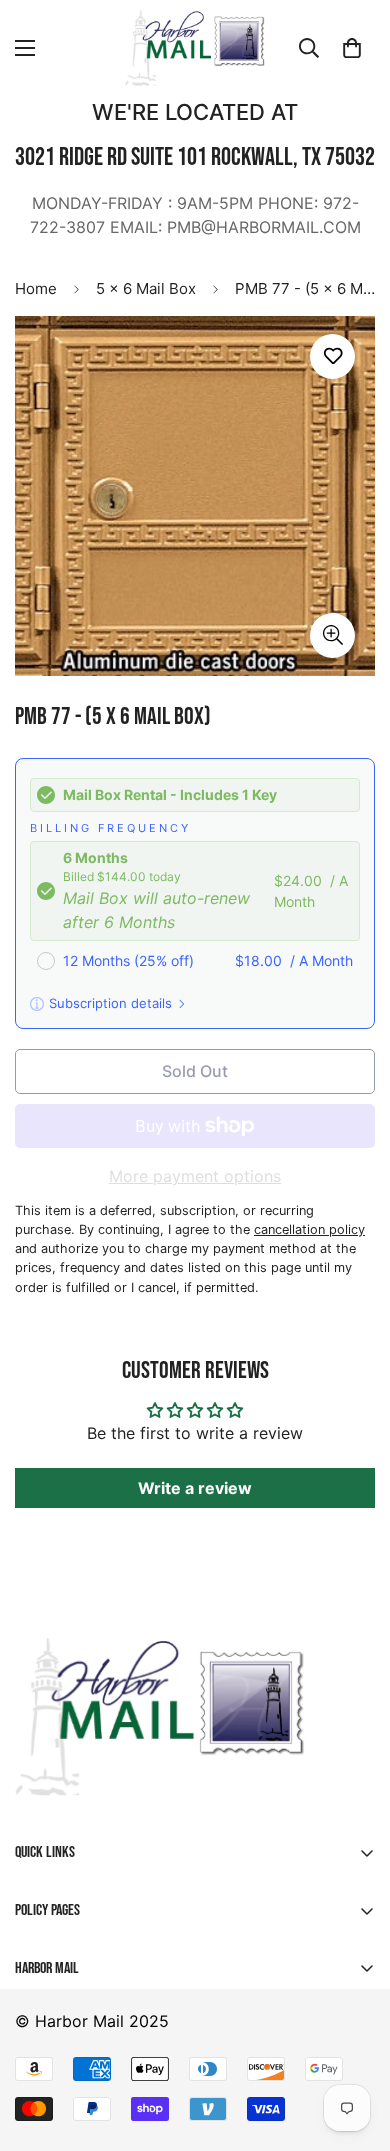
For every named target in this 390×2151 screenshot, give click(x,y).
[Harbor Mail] (195, 48)
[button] (352, 48)
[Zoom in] (332, 635)
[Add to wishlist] (332, 356)
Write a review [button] (195, 1488)
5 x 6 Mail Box (146, 288)
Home (36, 288)
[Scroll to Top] (36, 2045)
